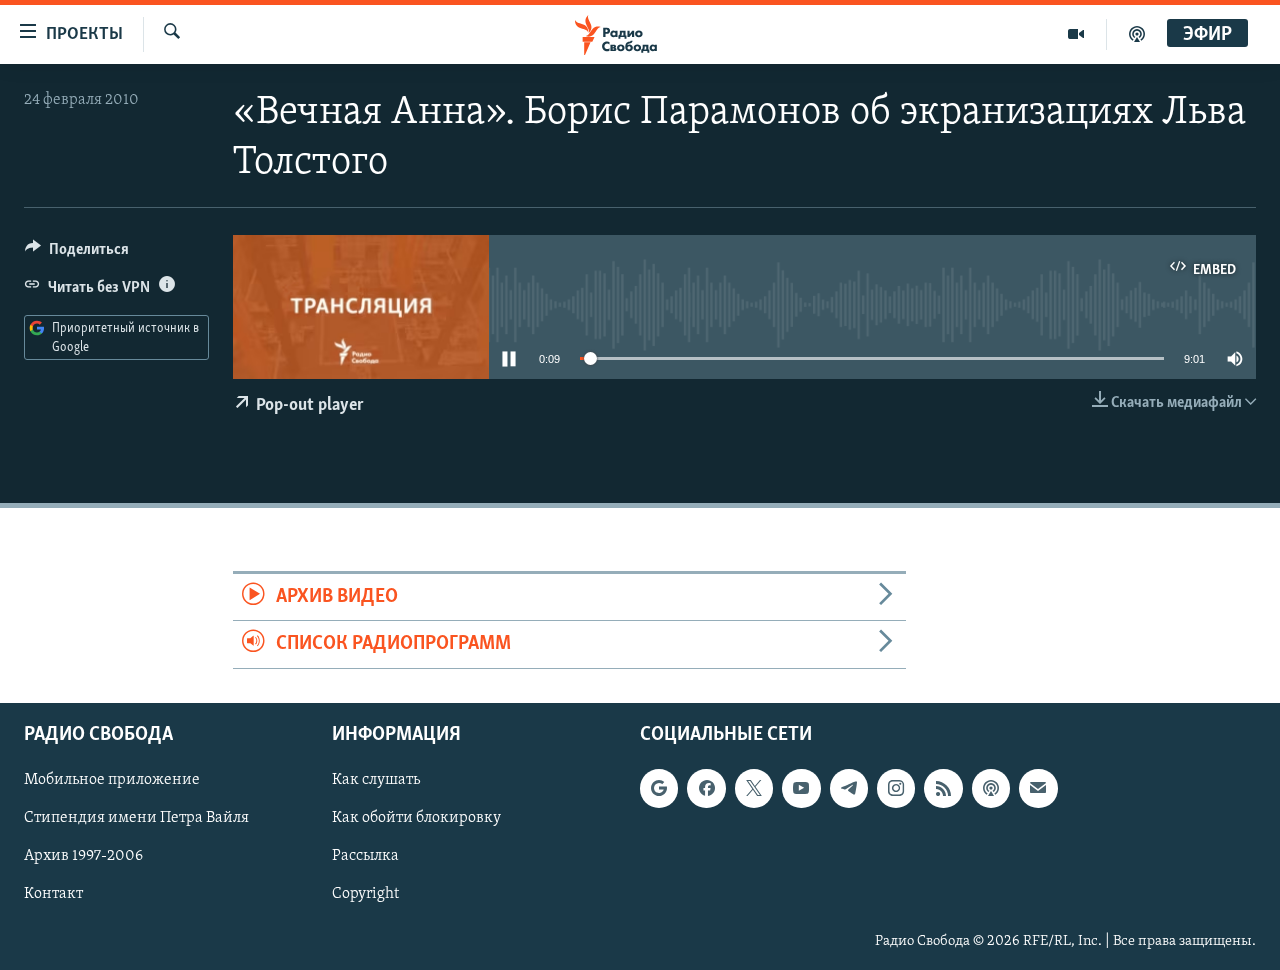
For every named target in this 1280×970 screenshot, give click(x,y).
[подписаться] (1038, 788)
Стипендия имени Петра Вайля (136, 818)
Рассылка (365, 856)
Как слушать (376, 780)
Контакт (53, 894)
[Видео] (1076, 34)
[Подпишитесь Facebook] (706, 788)
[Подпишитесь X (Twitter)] (754, 788)
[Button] (77, 254)
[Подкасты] (991, 788)
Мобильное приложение (112, 780)
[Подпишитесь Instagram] (896, 788)
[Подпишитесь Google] (659, 788)
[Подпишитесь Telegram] (849, 788)
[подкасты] (1137, 34)
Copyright (365, 894)
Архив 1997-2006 (83, 856)
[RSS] (943, 788)
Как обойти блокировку (416, 818)
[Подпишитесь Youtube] (801, 788)
